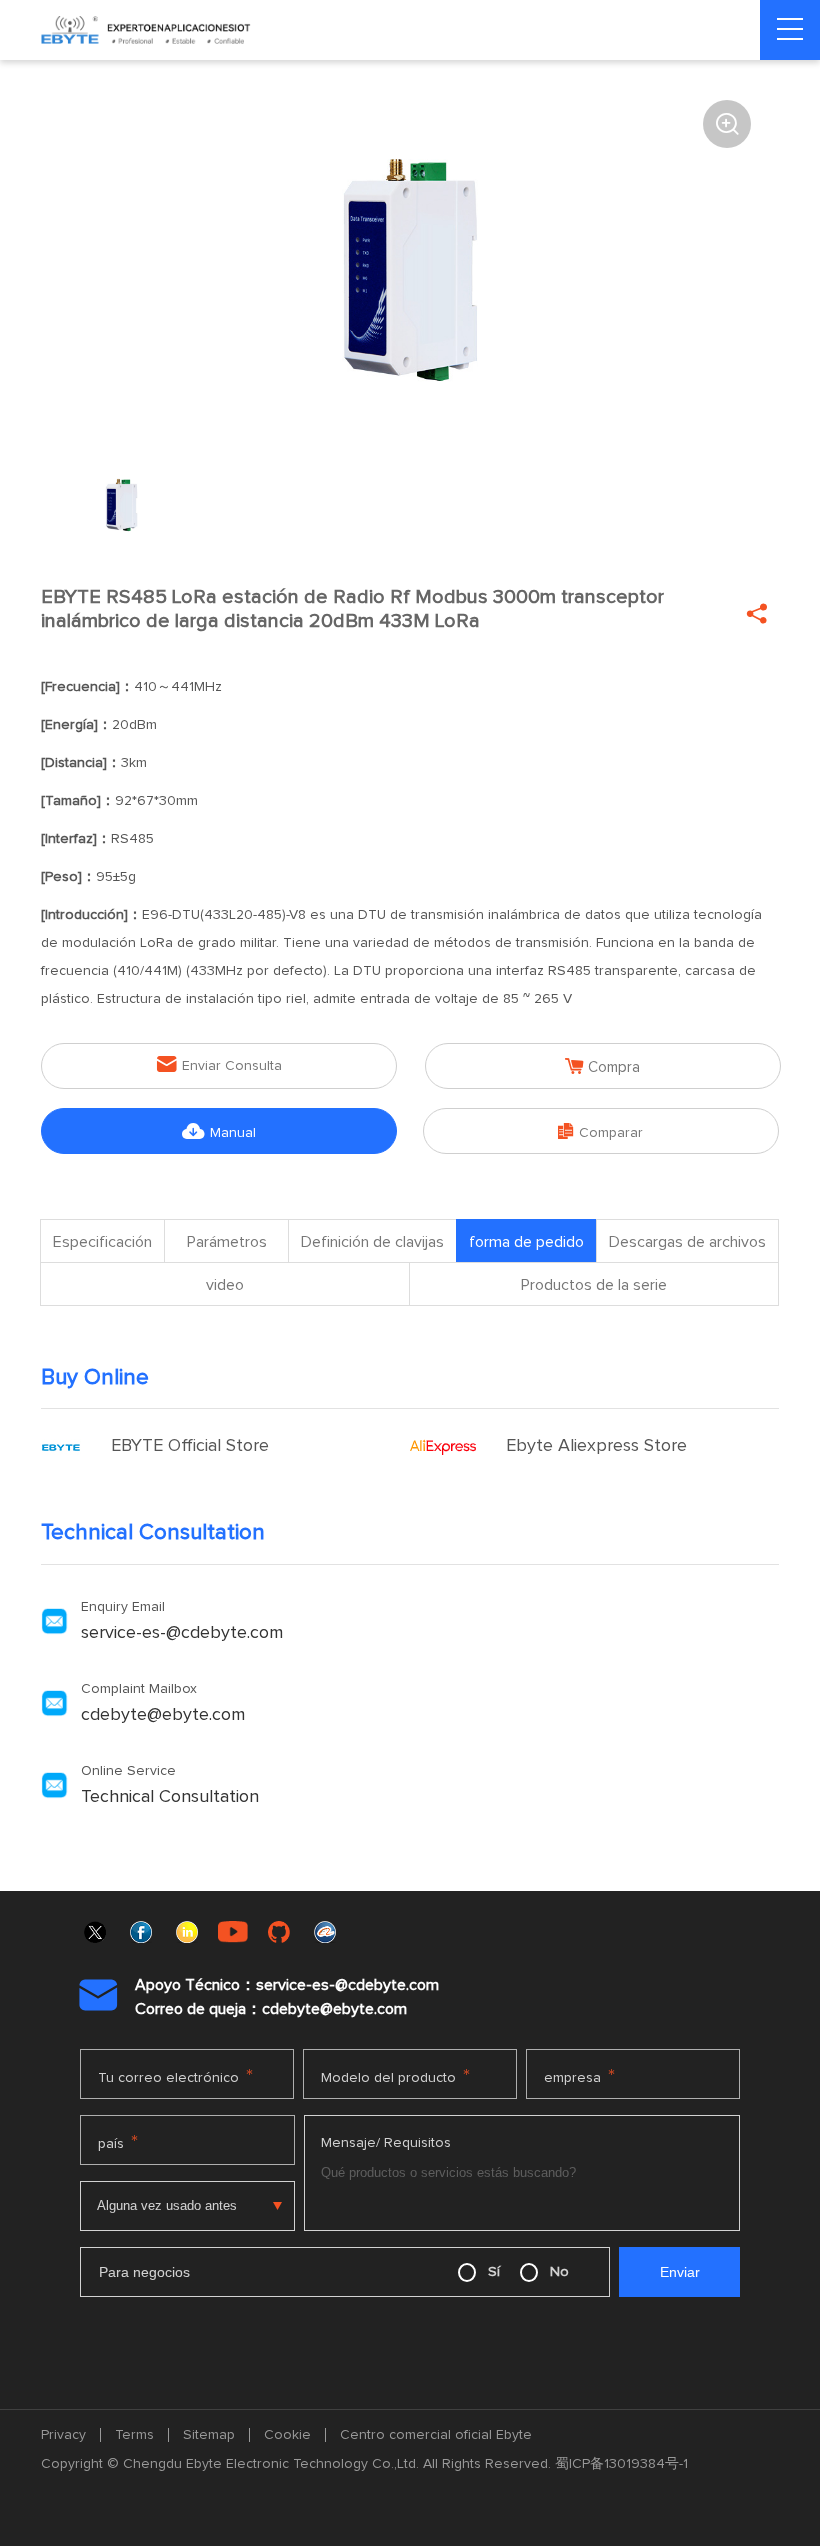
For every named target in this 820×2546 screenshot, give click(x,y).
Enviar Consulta (219, 1064)
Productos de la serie (594, 1285)
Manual (219, 1131)
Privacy (63, 2435)
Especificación (102, 1242)
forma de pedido (526, 1242)
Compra (602, 1066)
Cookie (287, 2435)
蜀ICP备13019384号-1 (621, 2464)
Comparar (600, 1131)
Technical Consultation (170, 1797)
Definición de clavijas (372, 1242)
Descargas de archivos (687, 1242)
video (225, 1285)
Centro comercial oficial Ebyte (436, 2435)
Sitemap (209, 2435)
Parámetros (227, 1242)
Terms (134, 2435)
